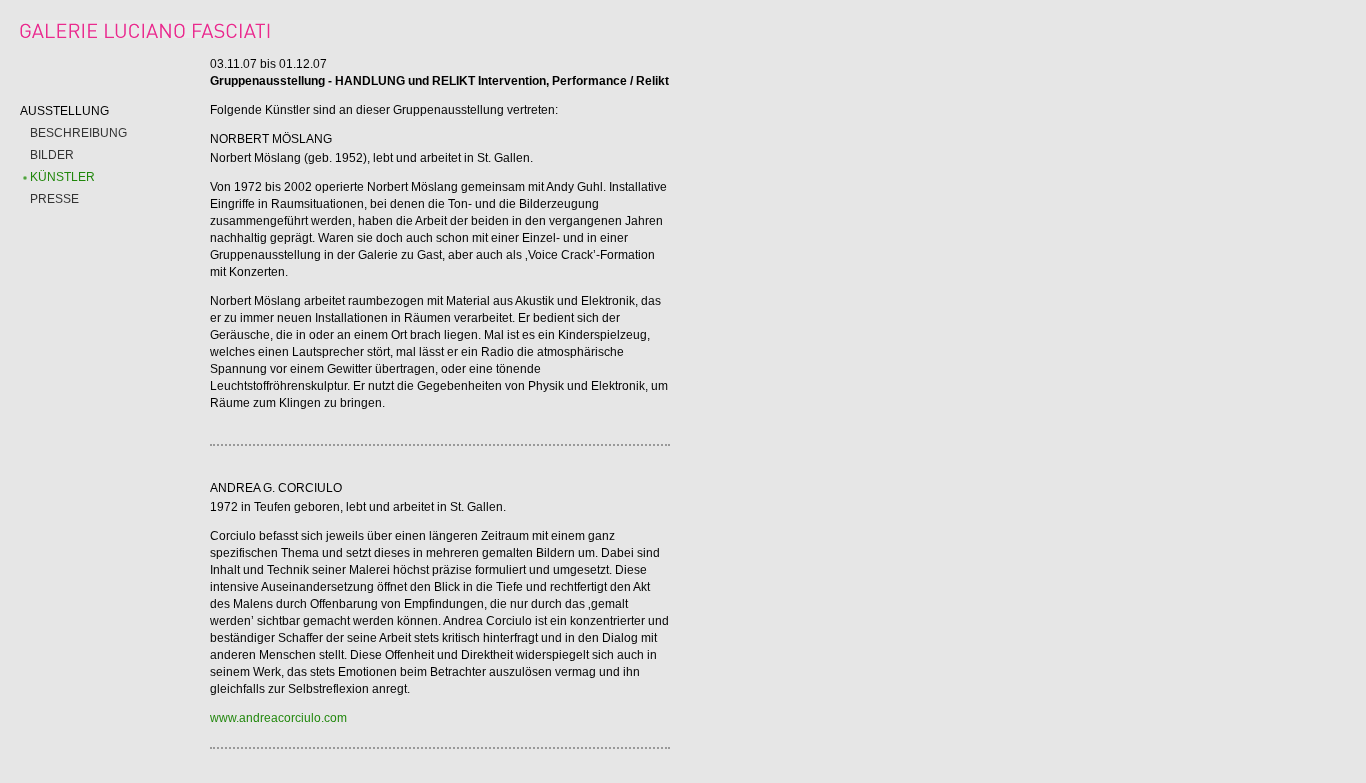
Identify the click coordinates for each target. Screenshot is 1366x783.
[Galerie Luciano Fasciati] (145, 34)
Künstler (62, 177)
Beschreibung (78, 133)
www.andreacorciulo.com (278, 718)
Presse (54, 199)
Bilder (52, 155)
